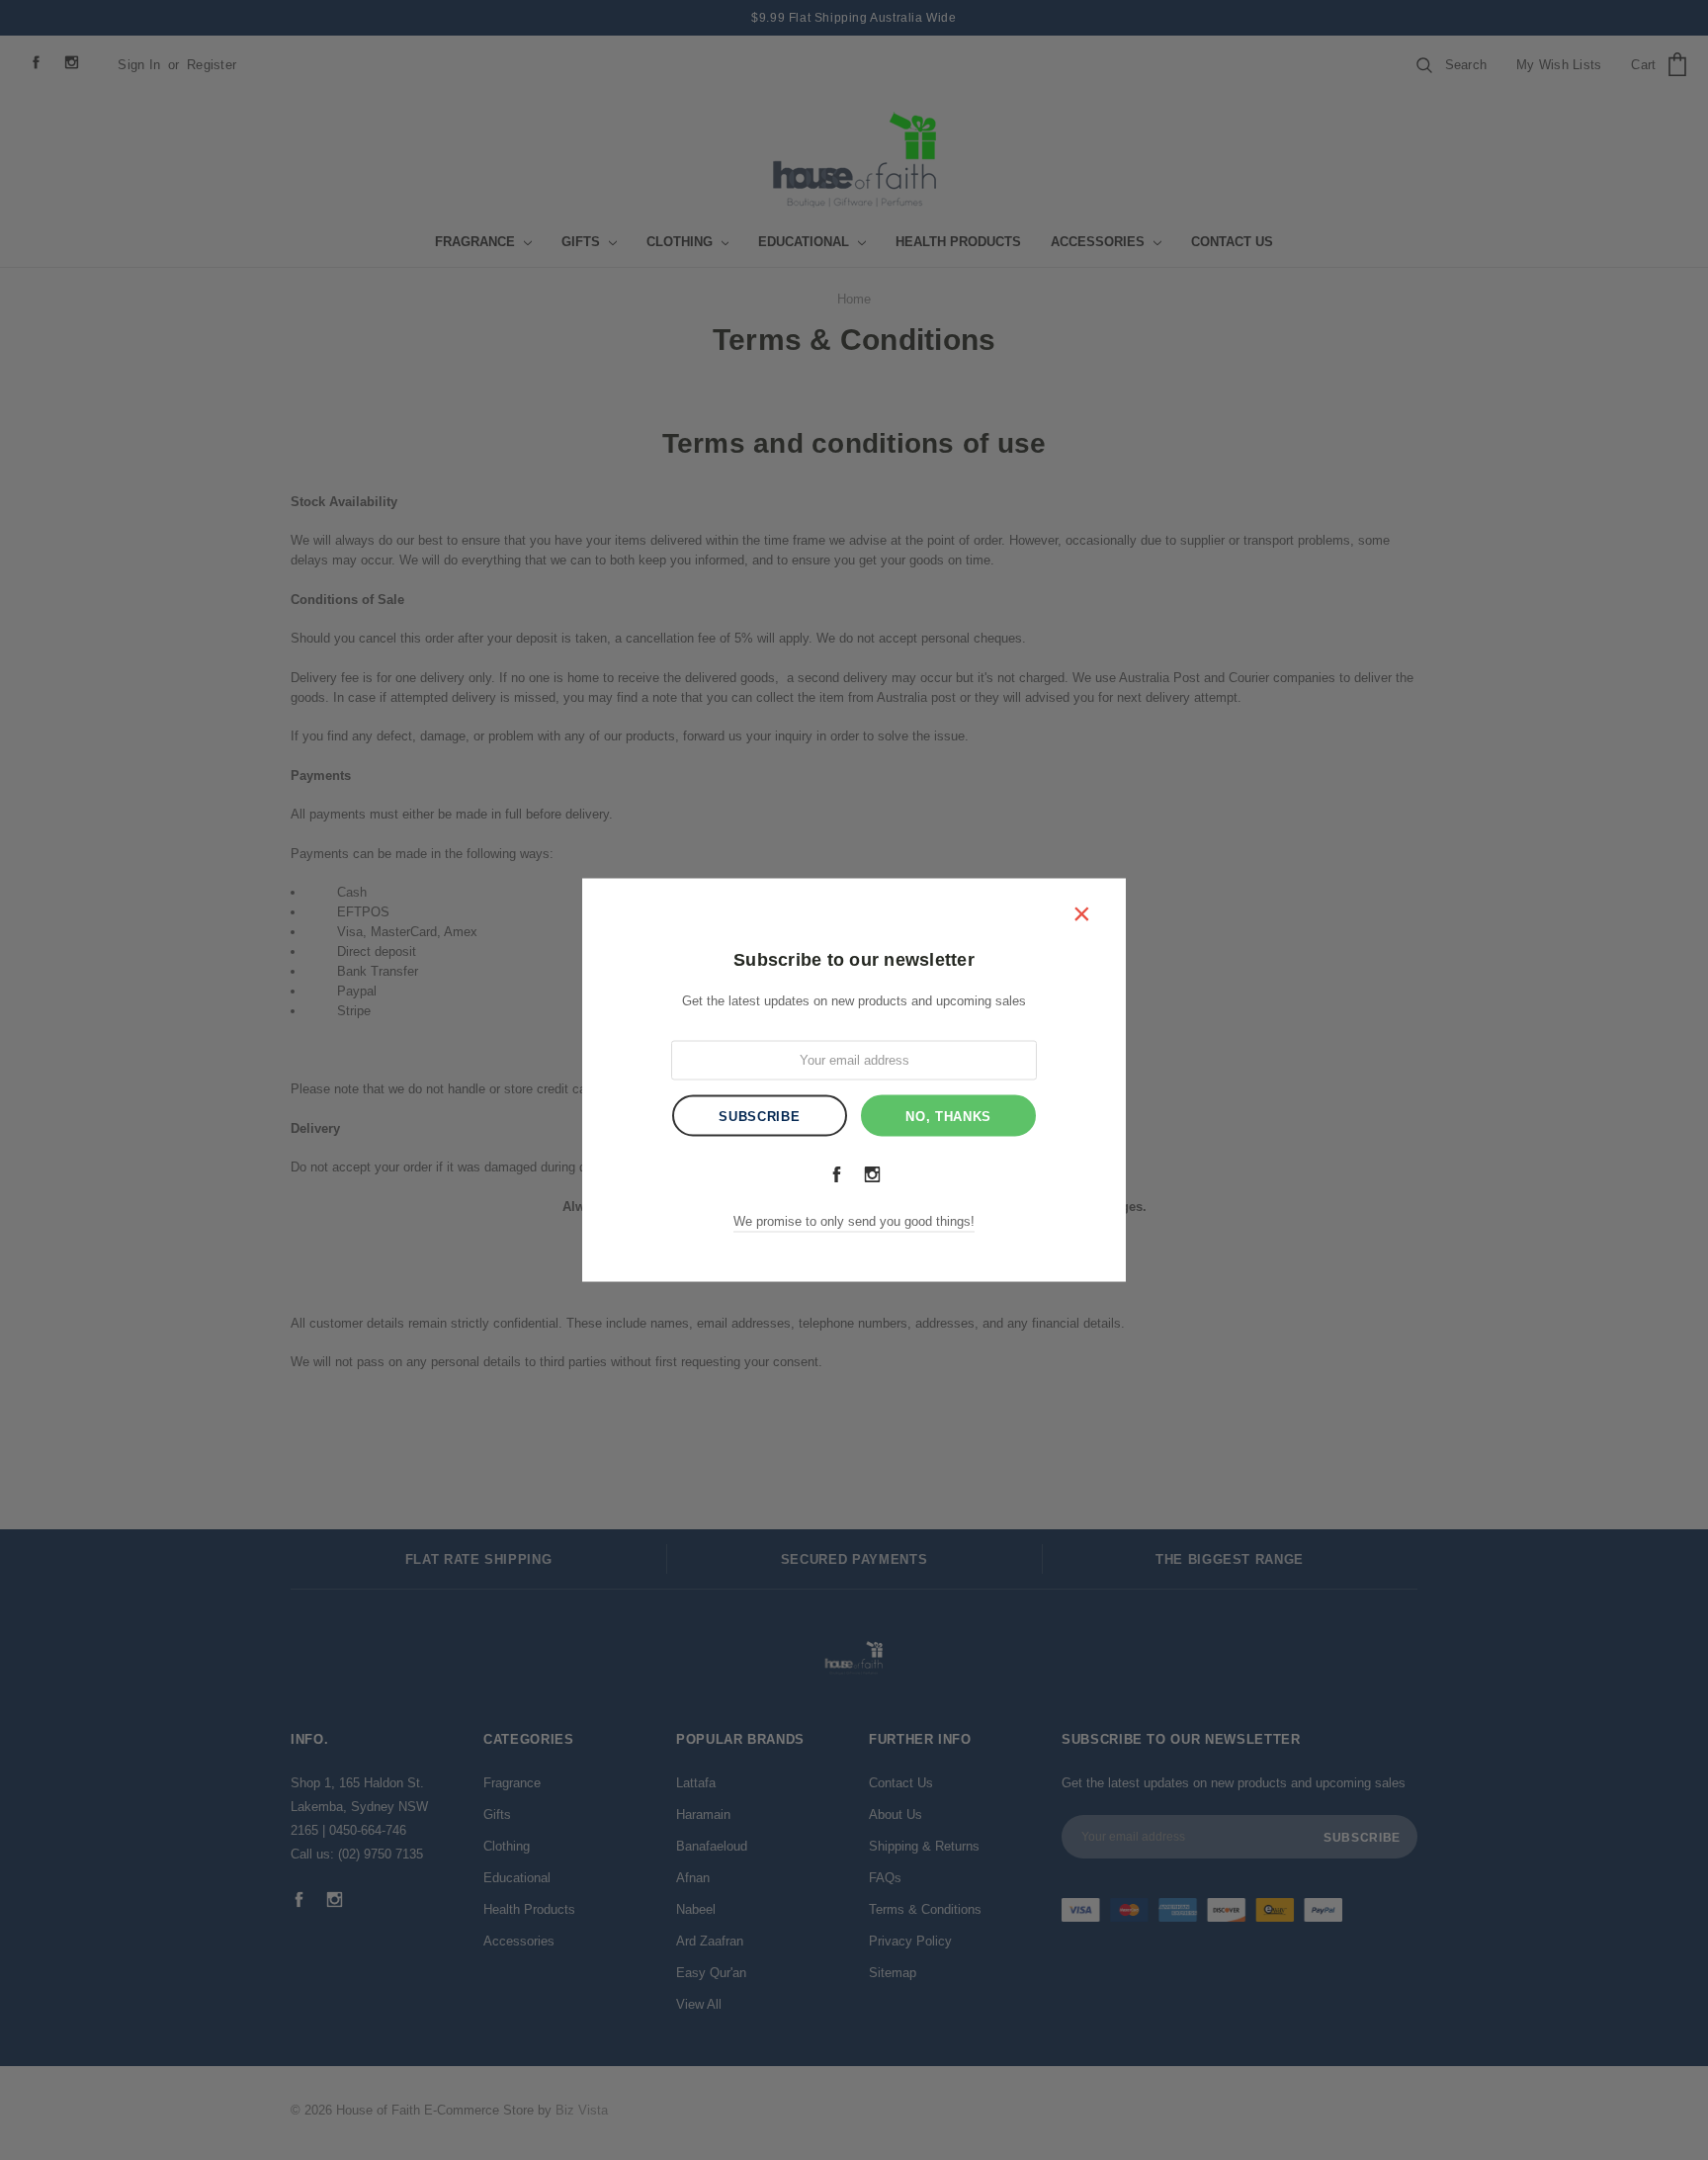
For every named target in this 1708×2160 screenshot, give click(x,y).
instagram (872, 1173)
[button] (1081, 912)
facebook (836, 1173)
